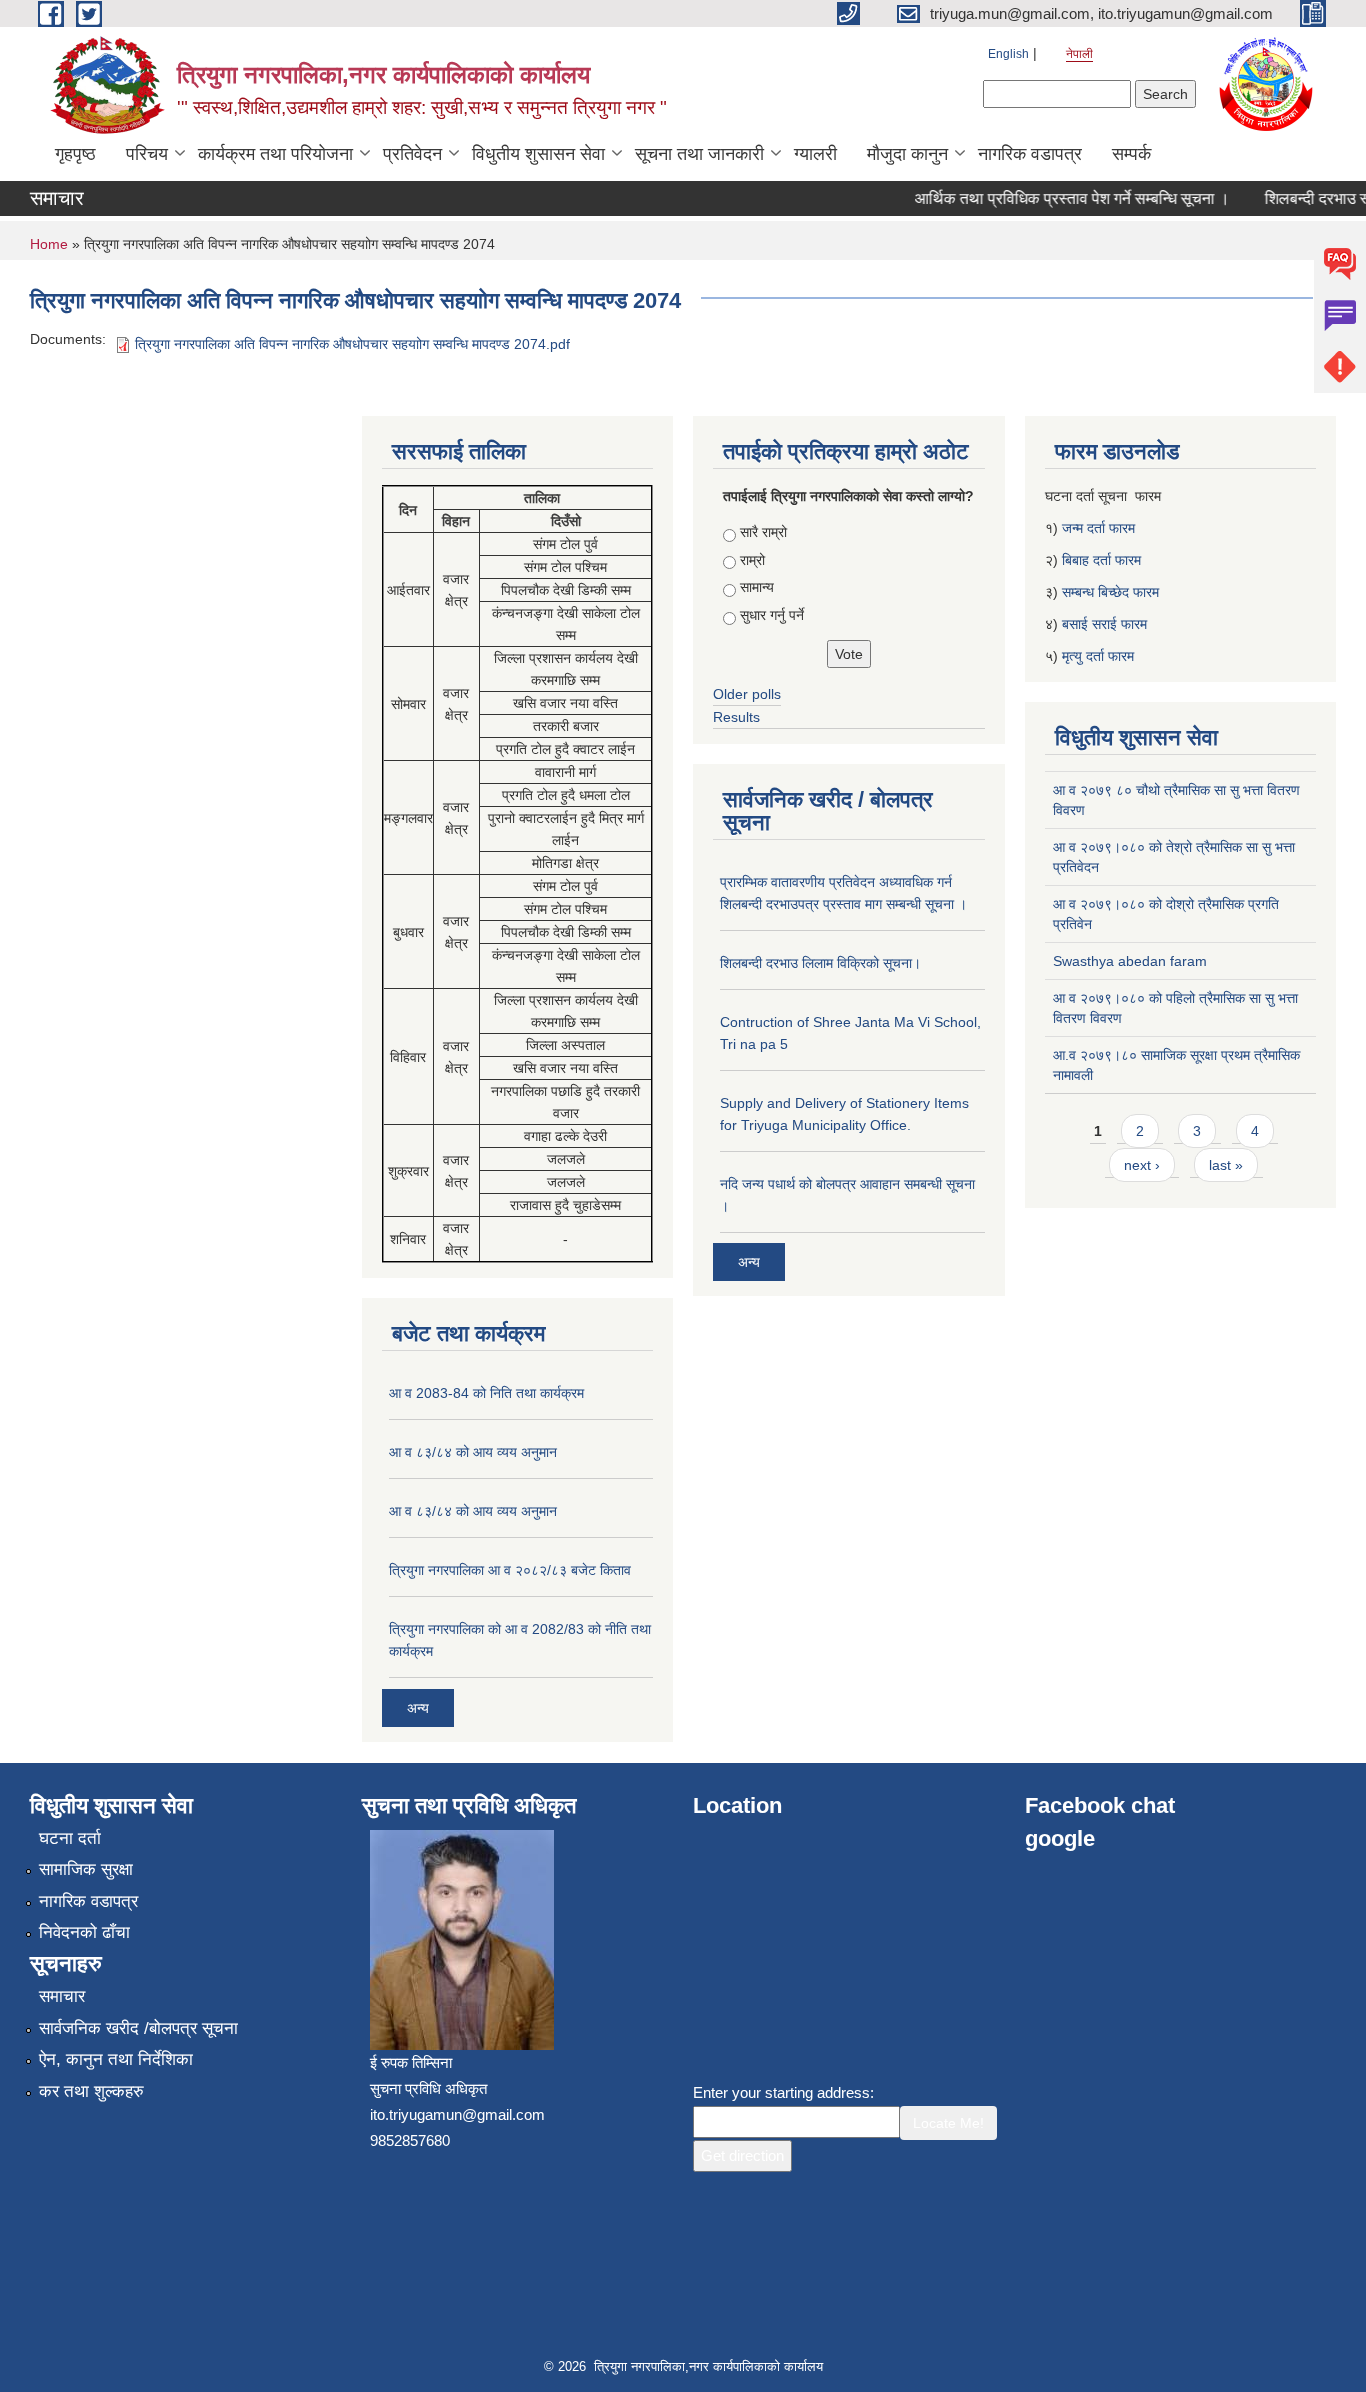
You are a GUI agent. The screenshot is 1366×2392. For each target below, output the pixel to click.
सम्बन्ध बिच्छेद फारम (1112, 592)
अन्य (418, 1708)
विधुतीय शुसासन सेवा (538, 154)
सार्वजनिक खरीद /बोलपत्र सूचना (138, 2028)
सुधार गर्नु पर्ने (772, 615)
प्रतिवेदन (412, 154)
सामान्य (757, 587)
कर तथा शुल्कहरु (91, 2091)
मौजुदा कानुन (907, 154)
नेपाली (1079, 54)
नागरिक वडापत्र (1030, 154)
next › (1142, 1165)
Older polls (747, 694)
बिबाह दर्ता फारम (1101, 560)
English (1008, 54)
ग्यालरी (815, 154)
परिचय (147, 154)
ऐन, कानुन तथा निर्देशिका (116, 2059)
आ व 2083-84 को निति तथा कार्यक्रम (486, 1393)
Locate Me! (948, 2123)
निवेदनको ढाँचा (84, 1932)
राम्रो (752, 560)
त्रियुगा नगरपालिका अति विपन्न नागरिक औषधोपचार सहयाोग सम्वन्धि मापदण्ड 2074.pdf (352, 344)
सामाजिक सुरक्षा (86, 1869)
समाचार (62, 1996)
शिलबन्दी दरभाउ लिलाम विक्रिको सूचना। (820, 963)
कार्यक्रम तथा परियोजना (275, 154)
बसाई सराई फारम (1104, 624)
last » (1226, 1165)
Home (49, 244)
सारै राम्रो (763, 532)
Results (736, 717)
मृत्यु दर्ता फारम (1100, 656)
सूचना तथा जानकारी (699, 154)
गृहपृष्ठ (75, 154)
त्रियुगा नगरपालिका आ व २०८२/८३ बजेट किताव (510, 1570)
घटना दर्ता (70, 1838)
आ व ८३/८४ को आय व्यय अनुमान (473, 1452)
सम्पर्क (1131, 154)
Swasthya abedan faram (1130, 961)
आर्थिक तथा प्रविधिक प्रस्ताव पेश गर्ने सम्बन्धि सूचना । (1052, 198)
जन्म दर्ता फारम (1098, 528)
